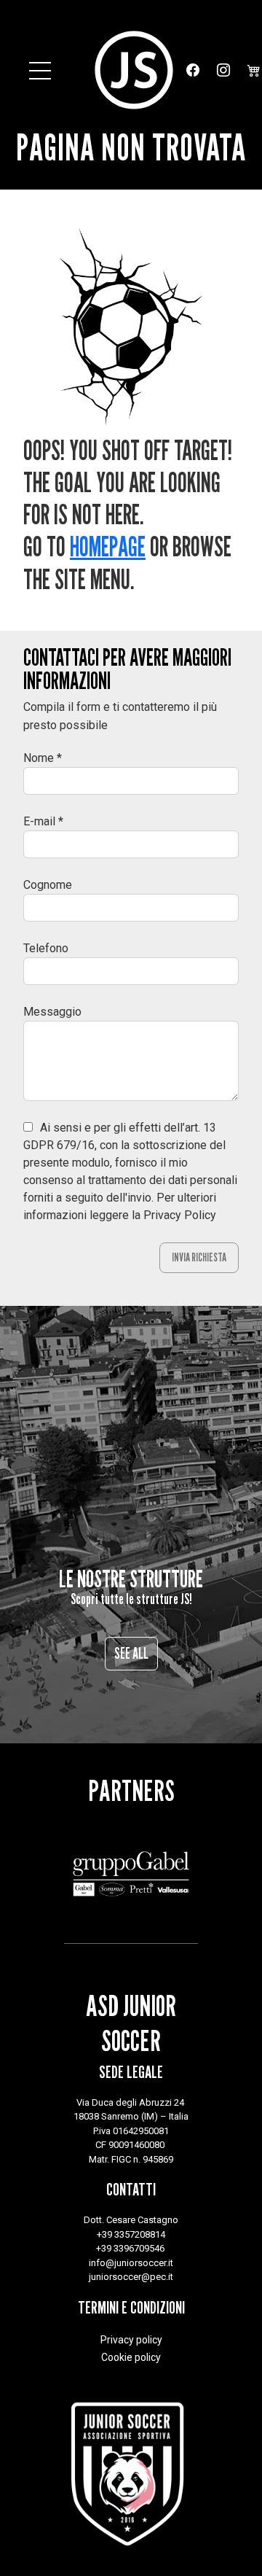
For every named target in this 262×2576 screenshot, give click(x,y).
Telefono (46, 948)
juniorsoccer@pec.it (131, 2277)
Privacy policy (131, 2340)
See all (131, 1653)
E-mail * (43, 821)
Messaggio (52, 1012)
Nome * (43, 758)
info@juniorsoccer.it (131, 2263)
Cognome (48, 885)
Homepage (108, 546)
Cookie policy (131, 2357)
